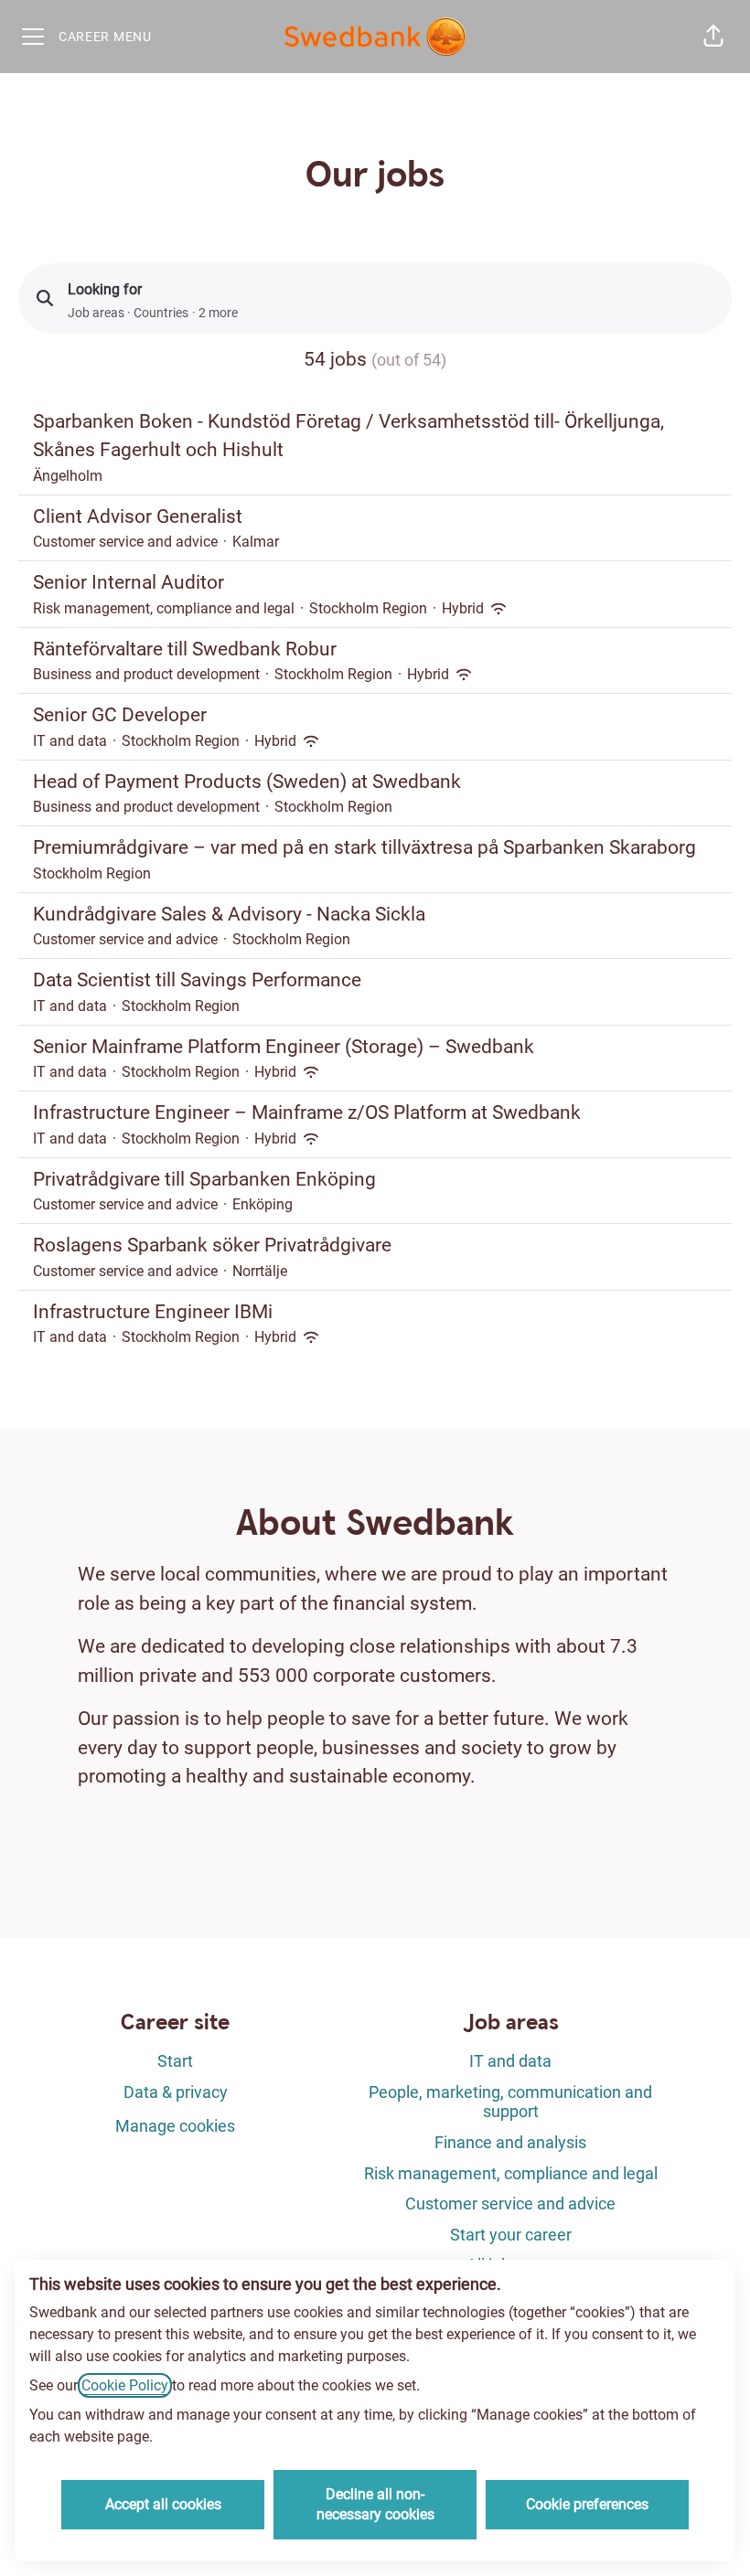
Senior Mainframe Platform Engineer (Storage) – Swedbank (284, 1047)
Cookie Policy (125, 2385)
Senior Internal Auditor (129, 582)
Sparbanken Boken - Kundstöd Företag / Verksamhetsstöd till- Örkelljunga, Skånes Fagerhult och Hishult (348, 436)
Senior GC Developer (120, 715)
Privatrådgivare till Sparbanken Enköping (204, 1179)
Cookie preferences (587, 2504)
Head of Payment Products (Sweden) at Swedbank (247, 782)
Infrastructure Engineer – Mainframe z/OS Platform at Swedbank (307, 1112)
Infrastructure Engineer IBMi (153, 1312)
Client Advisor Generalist (138, 516)
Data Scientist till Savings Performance (197, 980)
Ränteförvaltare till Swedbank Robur (185, 649)
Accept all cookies (163, 2504)
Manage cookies (175, 2126)
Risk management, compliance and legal (511, 2173)
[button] (713, 37)
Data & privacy (176, 2092)
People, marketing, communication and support (510, 2102)
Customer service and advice (510, 2203)
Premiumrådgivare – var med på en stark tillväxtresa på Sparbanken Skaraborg (364, 847)
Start (175, 2061)
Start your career (511, 2235)
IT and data (510, 2061)
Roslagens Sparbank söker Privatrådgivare (212, 1245)
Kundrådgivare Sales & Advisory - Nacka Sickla (229, 914)
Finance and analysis (510, 2142)
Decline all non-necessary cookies (375, 2504)
